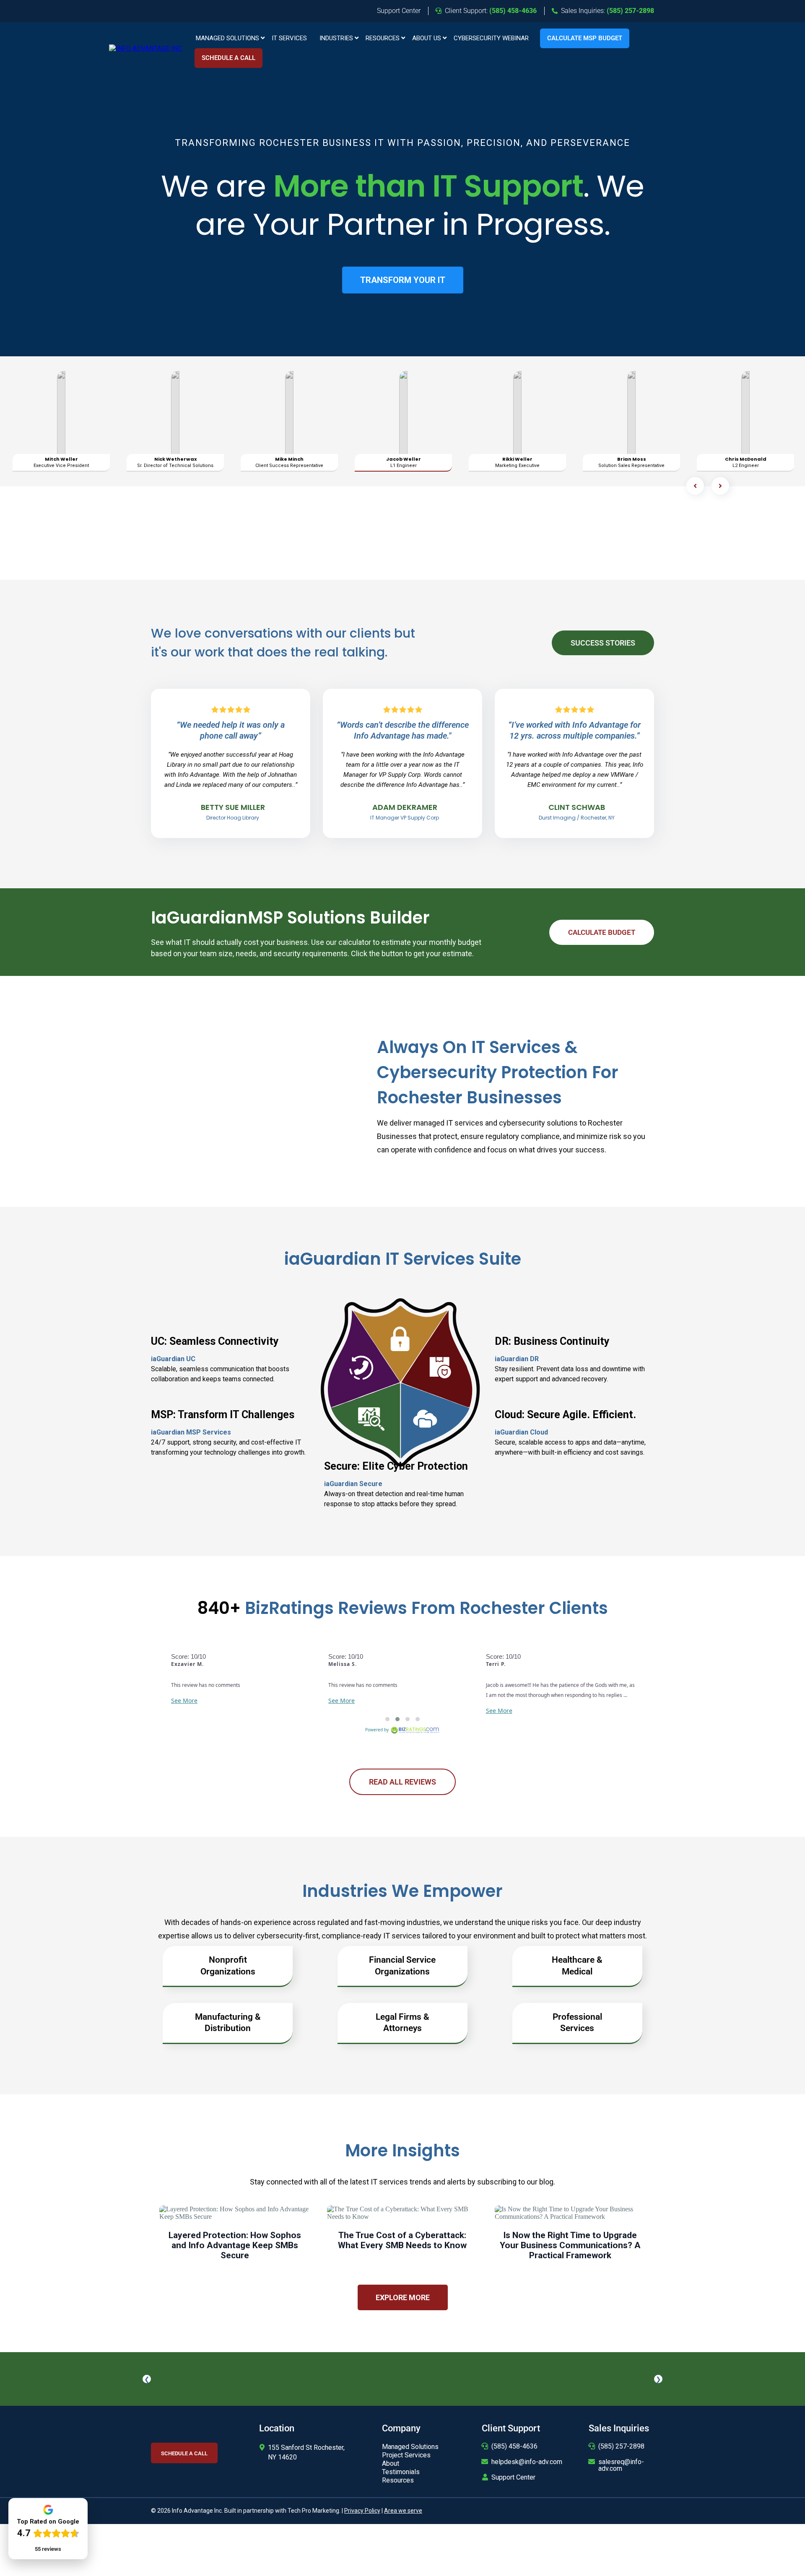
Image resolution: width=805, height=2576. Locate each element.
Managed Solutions (227, 38)
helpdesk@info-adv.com (527, 2462)
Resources (383, 38)
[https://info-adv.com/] (145, 48)
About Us (427, 38)
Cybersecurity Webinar (491, 38)
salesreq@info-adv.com (621, 2465)
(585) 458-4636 (514, 2446)
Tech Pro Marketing (313, 2511)
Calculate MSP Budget (585, 38)
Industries (336, 38)
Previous (147, 2379)
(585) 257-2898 (621, 2446)
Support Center (513, 2477)
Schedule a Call (229, 58)
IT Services (289, 38)
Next (658, 2379)
